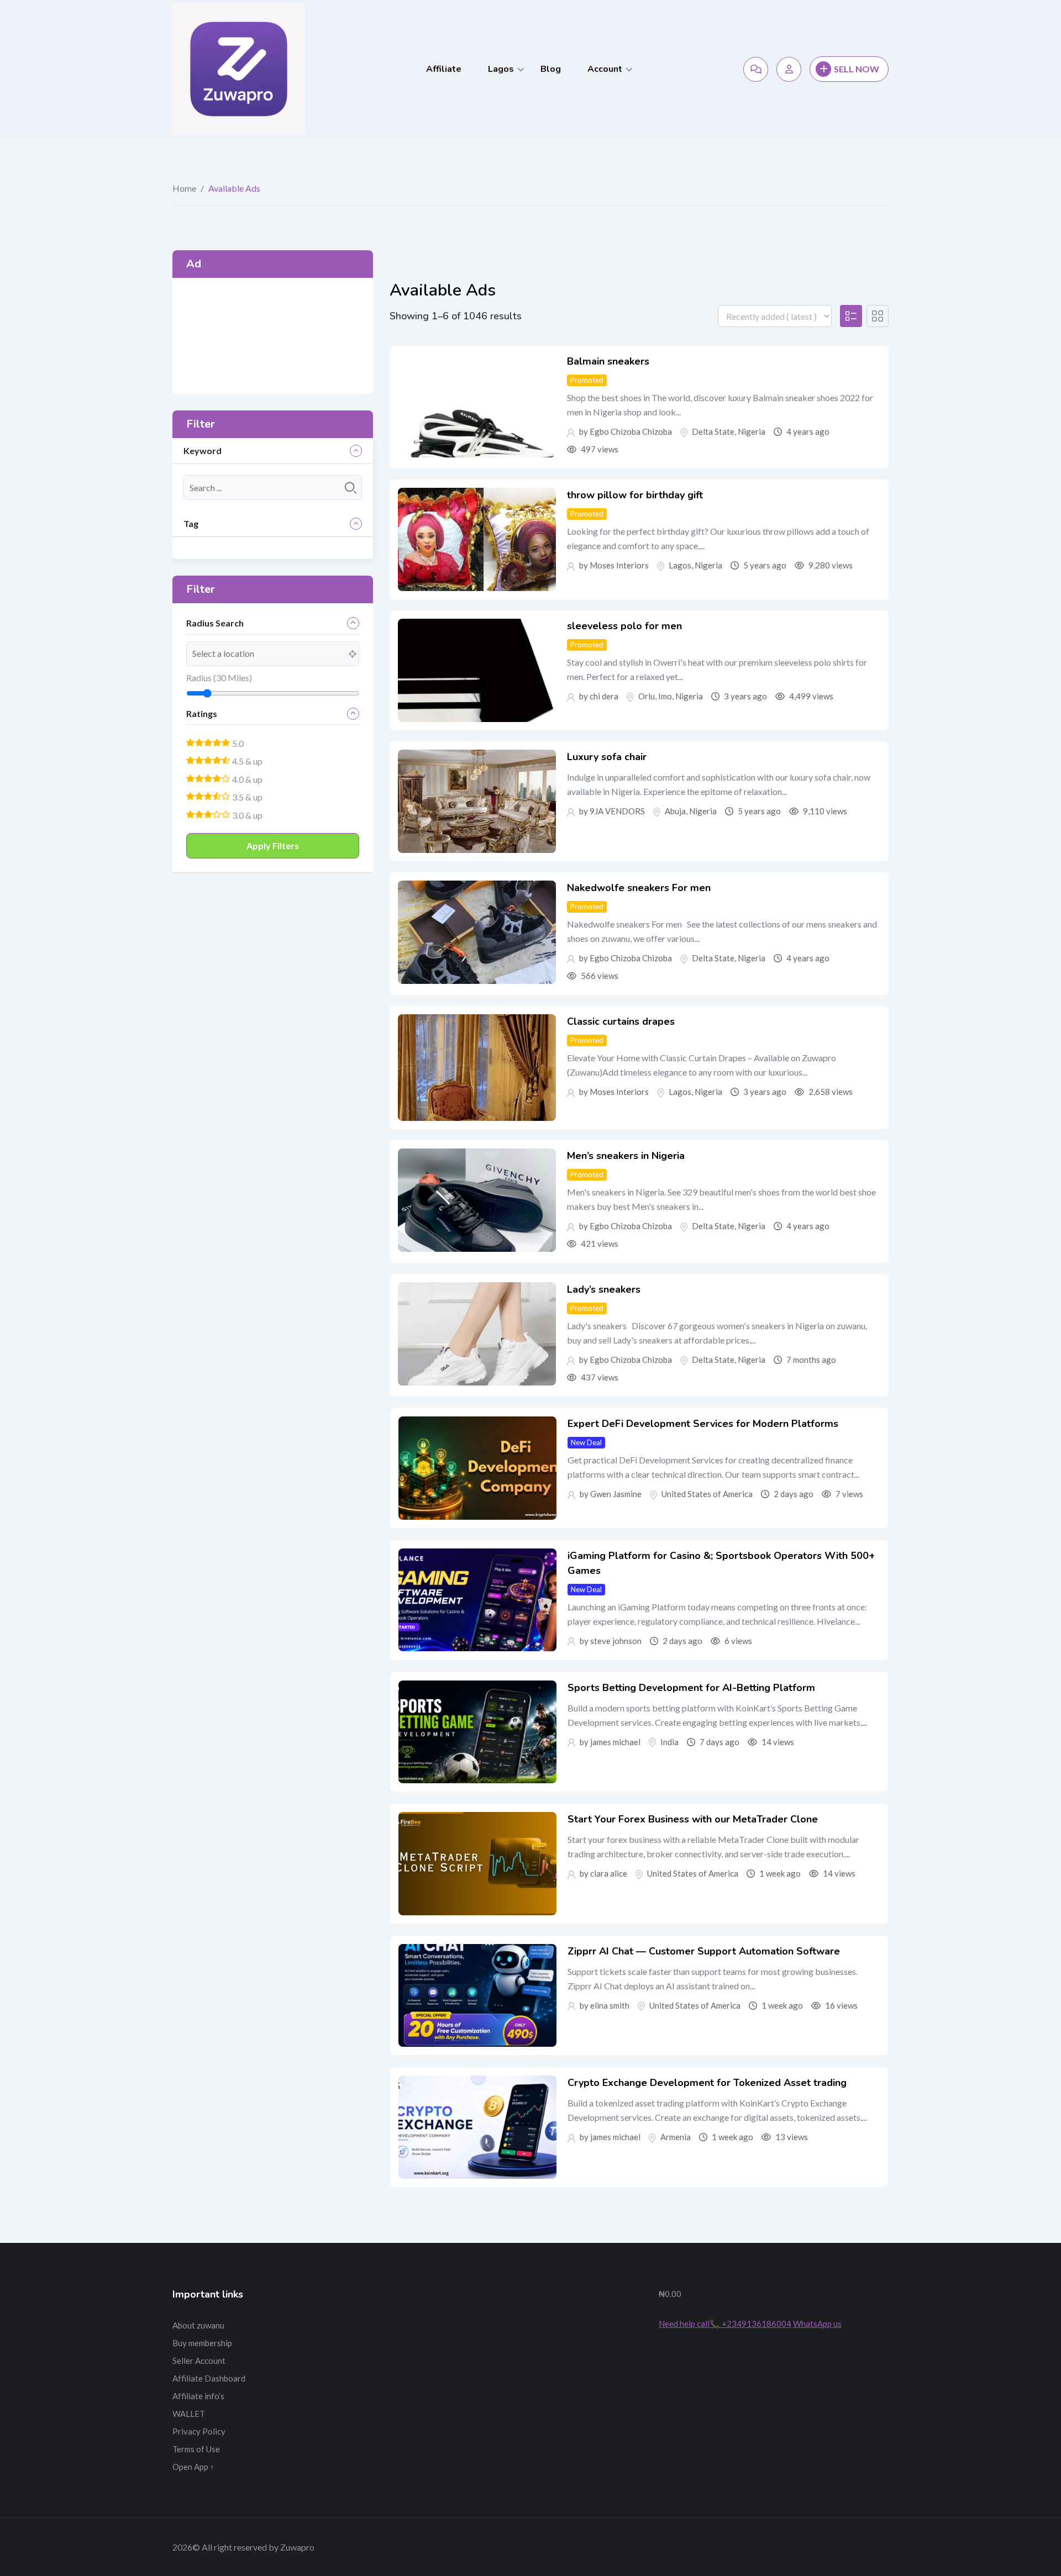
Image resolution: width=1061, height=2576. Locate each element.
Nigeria (752, 431)
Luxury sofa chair (607, 757)
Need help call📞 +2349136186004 (725, 2324)
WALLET (189, 2414)
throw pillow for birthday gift (635, 495)
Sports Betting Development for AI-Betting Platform (691, 1688)
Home (184, 188)
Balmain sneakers (608, 361)
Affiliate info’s (198, 2396)
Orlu (647, 696)
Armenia (676, 2137)
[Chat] (756, 69)
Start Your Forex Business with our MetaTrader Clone (693, 1819)
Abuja (675, 811)
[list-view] (851, 316)
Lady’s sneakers (604, 1289)
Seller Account (199, 2361)
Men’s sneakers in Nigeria (626, 1156)
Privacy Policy (199, 2431)
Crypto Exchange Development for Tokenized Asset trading (707, 2083)
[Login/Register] (789, 69)
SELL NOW (857, 69)
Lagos (501, 69)
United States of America (707, 1494)
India (669, 1742)
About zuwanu (198, 2325)
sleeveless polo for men (624, 626)
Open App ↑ (193, 2467)
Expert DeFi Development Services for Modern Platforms (703, 1424)
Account (605, 69)
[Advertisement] (273, 336)
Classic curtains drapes (621, 1021)
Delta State (713, 431)
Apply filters (273, 846)
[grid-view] (878, 316)
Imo (665, 696)
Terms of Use (196, 2449)
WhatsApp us (817, 2324)
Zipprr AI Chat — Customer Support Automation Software (704, 1951)
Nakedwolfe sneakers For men (639, 888)
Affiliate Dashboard (209, 2378)
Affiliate (444, 69)
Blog (551, 69)
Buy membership (202, 2343)
